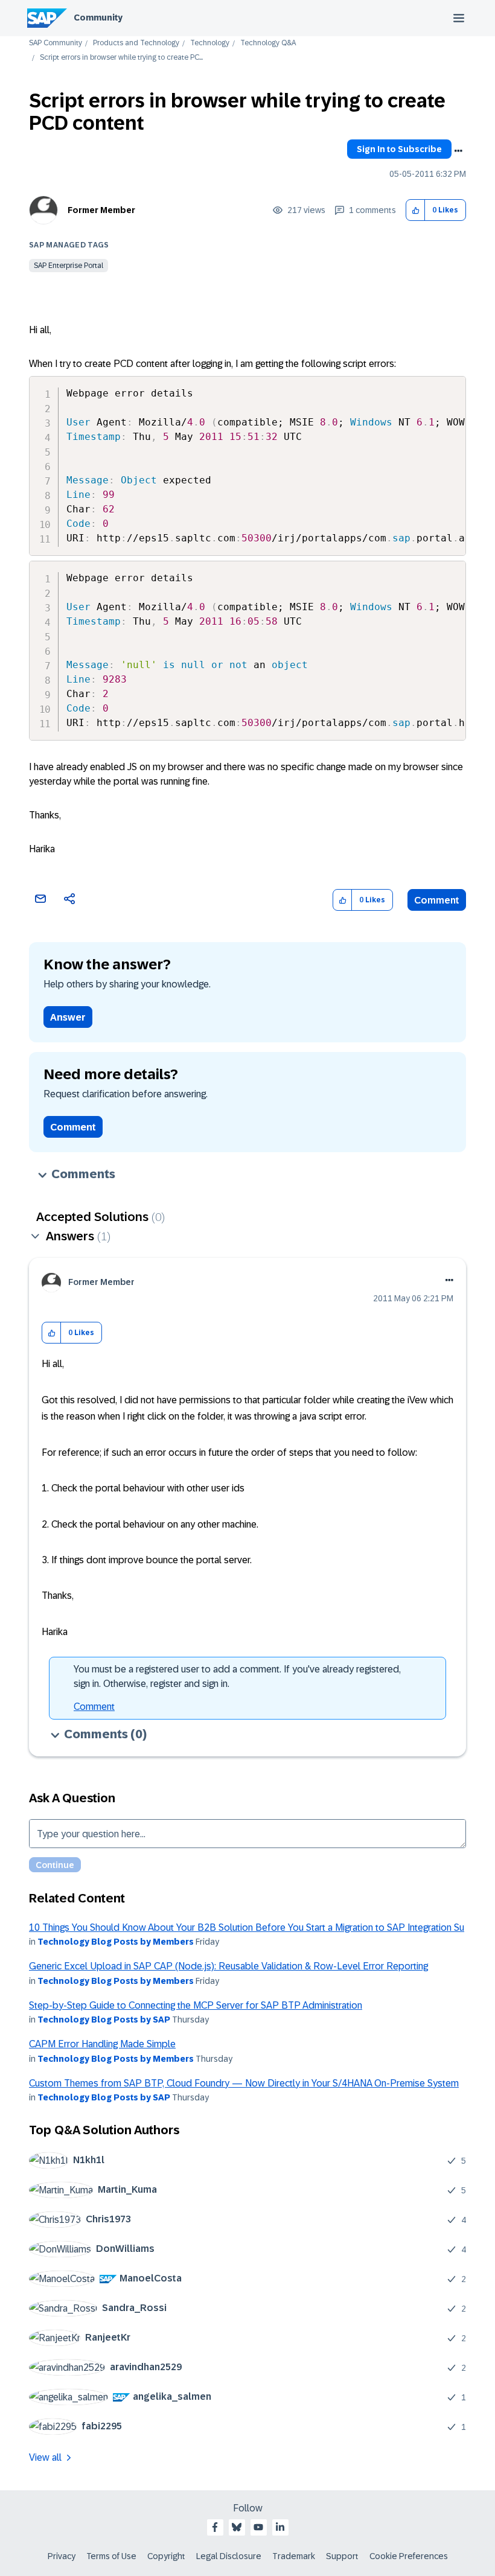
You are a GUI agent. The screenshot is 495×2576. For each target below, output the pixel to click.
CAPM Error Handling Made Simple (102, 2044)
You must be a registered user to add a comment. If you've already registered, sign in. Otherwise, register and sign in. (237, 1676)
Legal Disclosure (229, 2556)
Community (98, 18)
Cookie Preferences (409, 2556)
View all (45, 2457)
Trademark (294, 2556)
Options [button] (458, 151)
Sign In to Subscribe (399, 149)
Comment (437, 900)
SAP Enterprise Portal (69, 266)
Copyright (166, 2556)
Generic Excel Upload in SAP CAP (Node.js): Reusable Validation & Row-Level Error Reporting (228, 1966)
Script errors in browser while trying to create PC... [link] (121, 58)
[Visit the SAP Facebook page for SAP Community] (215, 2527)
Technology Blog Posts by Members (116, 1942)
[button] (416, 210)
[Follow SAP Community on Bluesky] (237, 2527)
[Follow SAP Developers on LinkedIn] (280, 2527)
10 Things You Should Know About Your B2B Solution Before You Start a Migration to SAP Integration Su (247, 1927)
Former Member (101, 210)
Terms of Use (111, 2556)
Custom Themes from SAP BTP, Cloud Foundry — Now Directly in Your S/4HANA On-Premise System (244, 2083)
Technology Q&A (268, 43)
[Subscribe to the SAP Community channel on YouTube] (258, 2527)
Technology (210, 43)
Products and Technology (136, 43)
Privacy (62, 2556)
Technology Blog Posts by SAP (104, 2020)
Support (342, 2556)
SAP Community (56, 43)
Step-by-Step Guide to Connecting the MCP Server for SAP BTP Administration (196, 2005)
